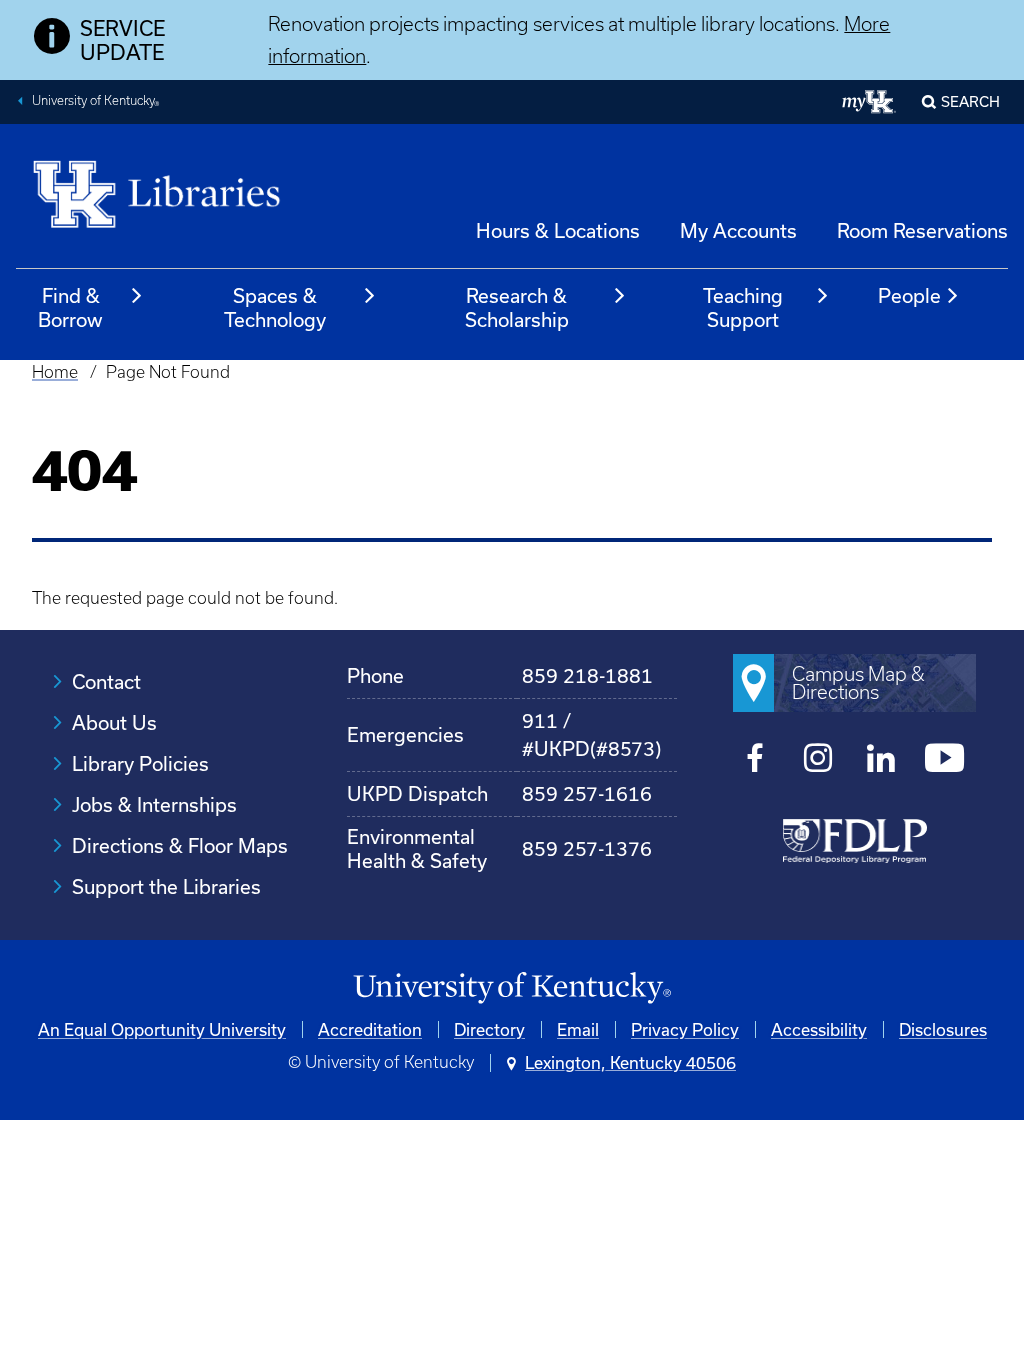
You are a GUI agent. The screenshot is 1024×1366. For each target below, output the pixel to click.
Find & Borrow (70, 307)
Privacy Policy (685, 1029)
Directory (489, 1029)
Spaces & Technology (275, 307)
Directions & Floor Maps (180, 845)
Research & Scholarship (517, 307)
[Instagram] (818, 761)
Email (578, 1029)
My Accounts (738, 230)
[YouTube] (944, 761)
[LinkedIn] (881, 761)
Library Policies (140, 763)
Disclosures (943, 1029)
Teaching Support (743, 307)
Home (55, 372)
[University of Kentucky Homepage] (512, 988)
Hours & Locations (558, 230)
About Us (114, 722)
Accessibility (819, 1029)
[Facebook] (755, 761)
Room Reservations (922, 230)
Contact (106, 681)
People (909, 295)
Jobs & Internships (154, 804)
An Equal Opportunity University (162, 1029)
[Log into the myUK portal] (869, 102)
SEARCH (970, 101)
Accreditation (370, 1029)
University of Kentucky (96, 103)
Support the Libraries (166, 886)
